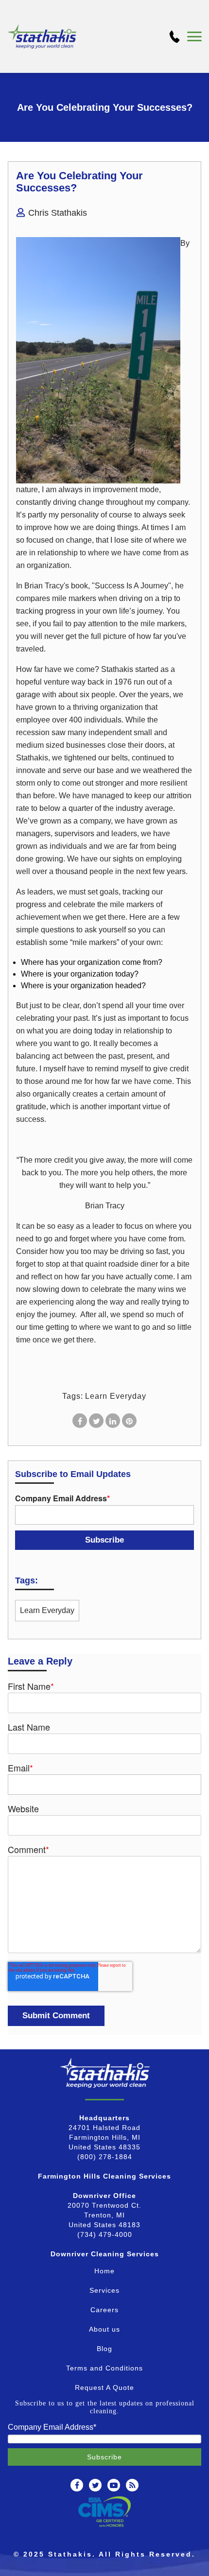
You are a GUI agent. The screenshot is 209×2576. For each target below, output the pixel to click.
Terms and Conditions (104, 2368)
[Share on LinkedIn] (113, 1421)
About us (104, 2329)
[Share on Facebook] (80, 1421)
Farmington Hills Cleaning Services (104, 2176)
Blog (104, 2349)
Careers (104, 2310)
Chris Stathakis (58, 213)
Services (104, 2290)
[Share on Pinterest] (129, 1421)
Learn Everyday (116, 1396)
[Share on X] (96, 1421)
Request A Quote (104, 2387)
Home (104, 2271)
